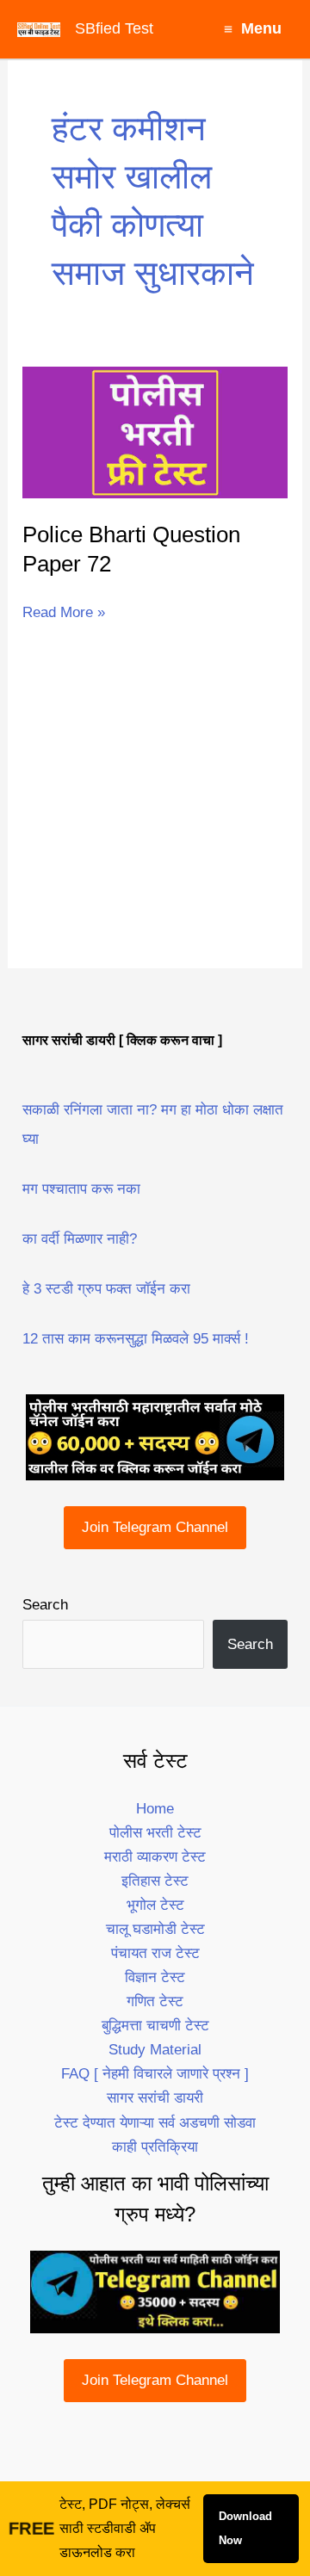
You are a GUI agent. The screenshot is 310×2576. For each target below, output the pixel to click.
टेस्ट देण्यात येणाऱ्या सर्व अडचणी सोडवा (155, 2123)
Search (45, 1605)
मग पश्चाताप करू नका (81, 1189)
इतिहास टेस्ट (155, 1881)
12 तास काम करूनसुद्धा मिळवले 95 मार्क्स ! (136, 1339)
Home (155, 1809)
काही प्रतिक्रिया (155, 2147)
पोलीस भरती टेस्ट (155, 1833)
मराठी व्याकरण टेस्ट (155, 1857)
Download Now (245, 2528)
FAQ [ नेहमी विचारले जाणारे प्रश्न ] (155, 2074)
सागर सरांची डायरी (155, 2098)
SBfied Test (114, 28)
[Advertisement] (155, 792)
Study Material (155, 2050)
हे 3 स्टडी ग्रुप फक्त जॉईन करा (106, 1289)
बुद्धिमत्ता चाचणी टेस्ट (155, 2026)
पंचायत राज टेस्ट (155, 1953)
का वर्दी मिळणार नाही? (80, 1239)
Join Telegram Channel (155, 1527)
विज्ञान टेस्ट (155, 1977)
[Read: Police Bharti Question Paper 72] (155, 432)
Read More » (64, 614)
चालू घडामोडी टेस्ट (155, 1929)
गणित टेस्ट (155, 2001)
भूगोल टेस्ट (155, 1905)
